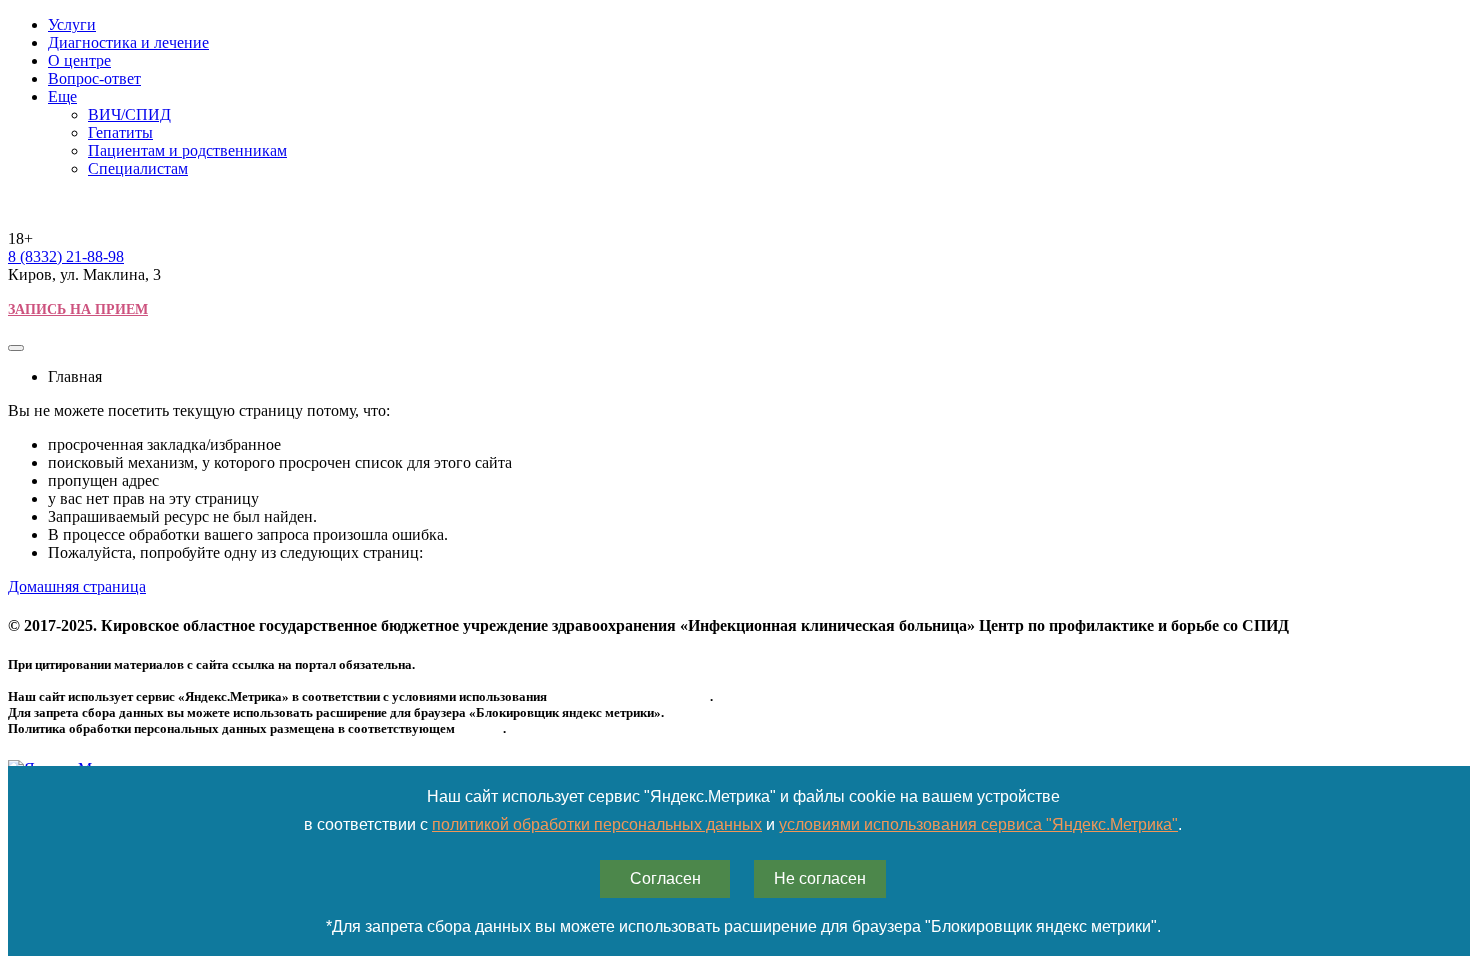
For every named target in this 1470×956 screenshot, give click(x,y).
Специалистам (138, 168)
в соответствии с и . (743, 824)
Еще (62, 96)
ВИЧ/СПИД (129, 114)
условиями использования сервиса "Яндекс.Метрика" (978, 824)
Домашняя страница (77, 586)
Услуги (72, 24)
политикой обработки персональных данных (597, 824)
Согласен (665, 878)
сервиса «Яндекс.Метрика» (630, 696)
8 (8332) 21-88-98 (66, 256)
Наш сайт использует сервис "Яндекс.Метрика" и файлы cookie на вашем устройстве (743, 796)
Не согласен (820, 878)
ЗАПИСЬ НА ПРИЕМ (78, 309)
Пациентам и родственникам (187, 150)
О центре (79, 60)
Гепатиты (120, 132)
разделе (480, 728)
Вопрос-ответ (94, 78)
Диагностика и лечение (128, 42)
